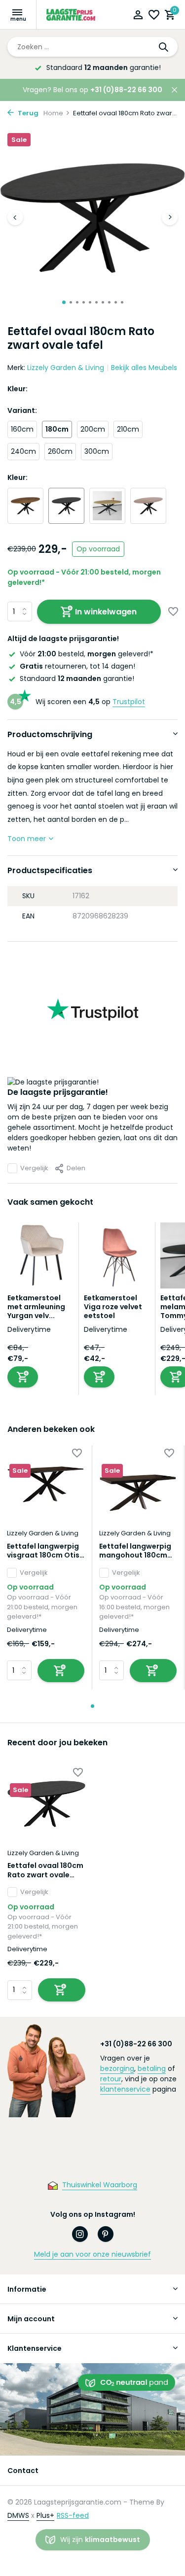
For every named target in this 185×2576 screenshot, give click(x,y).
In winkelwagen (106, 612)
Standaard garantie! (77, 678)
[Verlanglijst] (154, 16)
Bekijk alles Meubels (144, 368)
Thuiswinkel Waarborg (100, 2185)
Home (53, 113)
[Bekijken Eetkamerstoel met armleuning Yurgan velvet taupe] (40, 1258)
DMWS (18, 2515)
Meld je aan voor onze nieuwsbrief (92, 2254)
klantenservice (125, 2089)
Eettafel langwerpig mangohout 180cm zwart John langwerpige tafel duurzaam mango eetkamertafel (135, 1551)
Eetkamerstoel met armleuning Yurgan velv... (36, 1307)
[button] (64, 302)
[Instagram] (80, 2234)
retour (111, 2079)
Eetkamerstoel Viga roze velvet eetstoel (113, 1307)
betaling (152, 2068)
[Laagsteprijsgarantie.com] (72, 15)
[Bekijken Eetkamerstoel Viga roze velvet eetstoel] (117, 1258)
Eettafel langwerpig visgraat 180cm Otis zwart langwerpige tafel (43, 1551)
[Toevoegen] (23, 1377)
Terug (27, 113)
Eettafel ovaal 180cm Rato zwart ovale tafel (45, 1870)
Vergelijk (34, 1168)
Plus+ (45, 2515)
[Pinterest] (106, 2234)
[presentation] (15, 217)
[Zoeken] (164, 47)
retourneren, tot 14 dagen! (77, 666)
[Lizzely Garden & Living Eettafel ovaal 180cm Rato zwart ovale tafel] (46, 1804)
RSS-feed (73, 2515)
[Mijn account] (138, 16)
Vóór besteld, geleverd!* (87, 654)
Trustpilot (129, 702)
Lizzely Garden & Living (66, 368)
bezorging (117, 2068)
